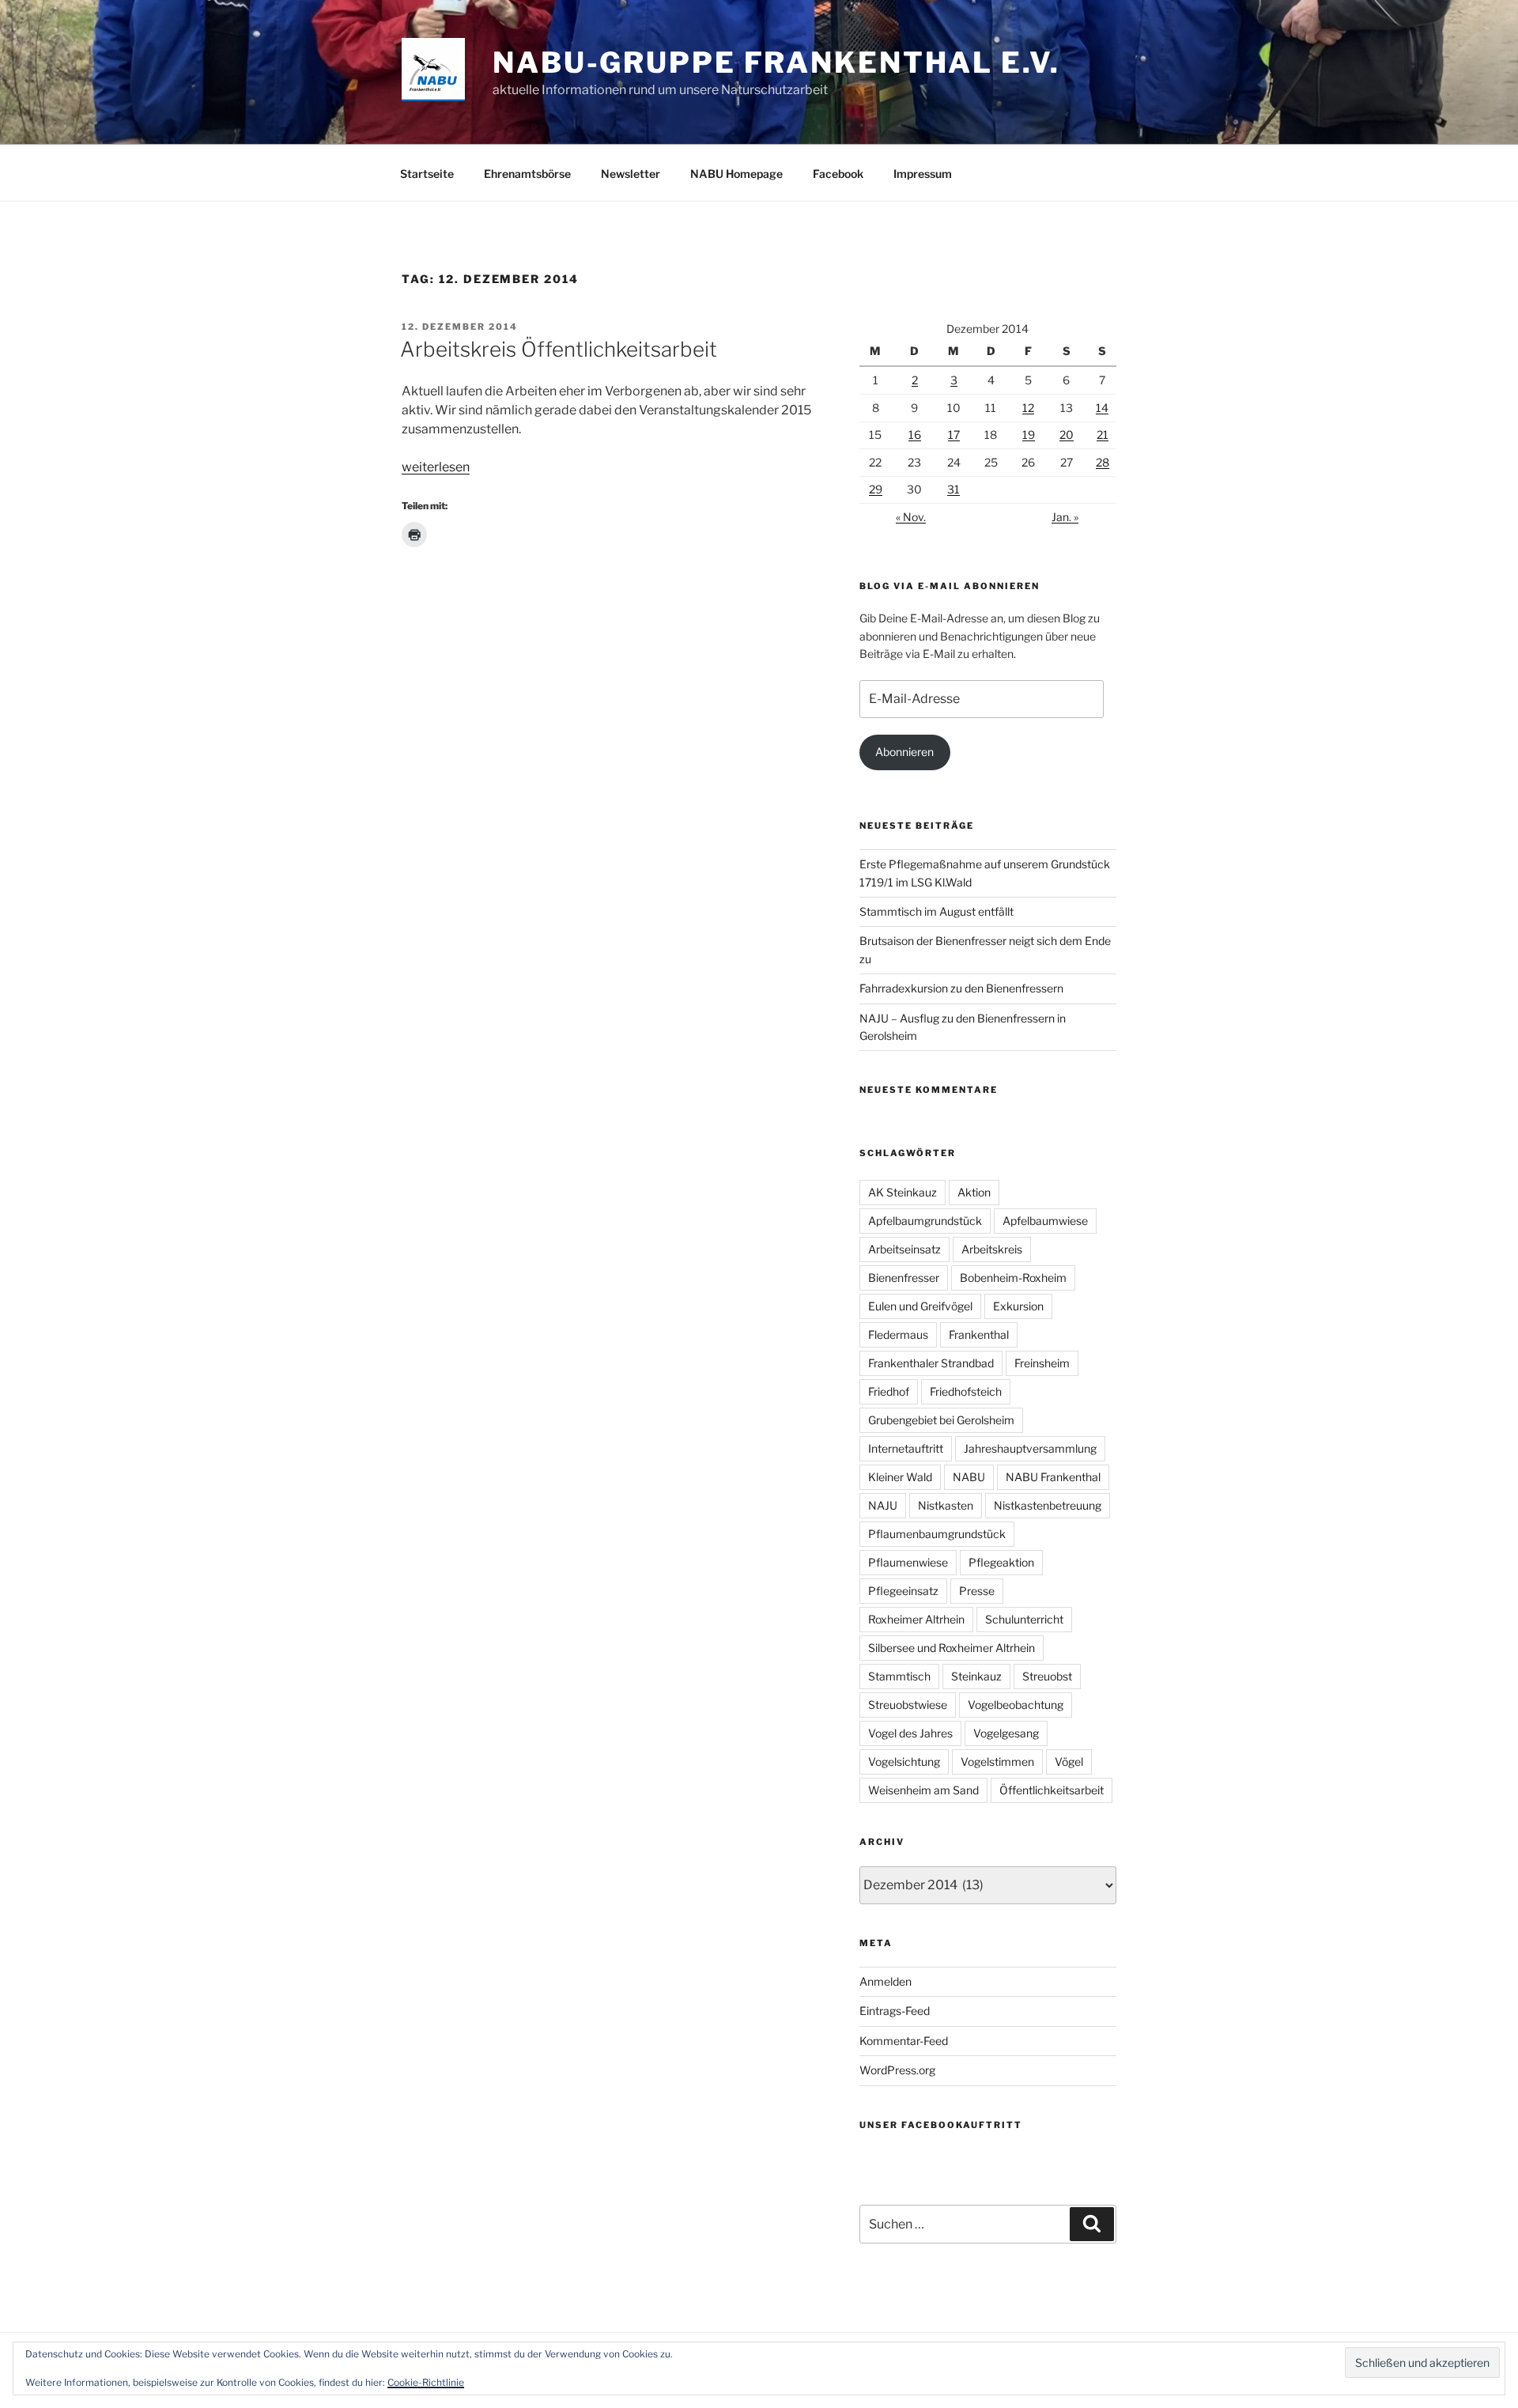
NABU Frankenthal (1053, 1477)
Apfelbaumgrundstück (925, 1221)
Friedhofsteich (966, 1391)
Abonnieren (904, 752)
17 (954, 435)
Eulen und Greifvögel (920, 1306)
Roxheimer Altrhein (916, 1619)
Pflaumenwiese (908, 1562)
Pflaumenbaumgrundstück (937, 1534)
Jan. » (1065, 517)
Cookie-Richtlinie (426, 2382)
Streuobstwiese (908, 1705)
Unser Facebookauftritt (941, 2125)
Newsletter (631, 174)
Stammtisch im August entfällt (936, 911)
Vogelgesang (1006, 1733)
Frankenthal (979, 1334)
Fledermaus (898, 1334)
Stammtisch (899, 1676)
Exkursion (1018, 1306)
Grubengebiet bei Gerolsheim (941, 1420)
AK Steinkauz (902, 1192)
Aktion (974, 1192)
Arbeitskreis (992, 1249)
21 (1103, 435)
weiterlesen (436, 467)
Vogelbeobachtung (1016, 1705)
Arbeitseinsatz (904, 1249)
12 (1028, 408)
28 (1103, 462)
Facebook (838, 174)
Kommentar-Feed (904, 2041)
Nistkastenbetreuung (1048, 1505)
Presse (977, 1591)
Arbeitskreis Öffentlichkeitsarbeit (559, 349)
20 (1067, 435)
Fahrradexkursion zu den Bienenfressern (961, 988)
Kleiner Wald (900, 1477)
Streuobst (1047, 1676)
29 (876, 489)
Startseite (427, 174)
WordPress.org (897, 2070)
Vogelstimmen (997, 1762)
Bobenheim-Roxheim (1013, 1278)
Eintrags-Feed (895, 2011)
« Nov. (911, 517)
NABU (969, 1477)
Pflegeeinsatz (903, 1591)
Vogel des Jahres (910, 1733)
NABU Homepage (736, 174)
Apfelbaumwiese (1045, 1221)
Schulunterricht (1024, 1619)
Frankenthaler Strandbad (931, 1363)
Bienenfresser (904, 1278)
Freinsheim (1042, 1363)
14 (1102, 408)
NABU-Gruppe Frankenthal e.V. (776, 62)
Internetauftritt (906, 1448)
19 (1029, 435)
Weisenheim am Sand (923, 1790)
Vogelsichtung (904, 1762)
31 (953, 489)
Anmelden (885, 1981)
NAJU (883, 1505)
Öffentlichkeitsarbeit (1052, 1790)
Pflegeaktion (1001, 1562)
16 (915, 435)
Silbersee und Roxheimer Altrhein (952, 1648)
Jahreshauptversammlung (1030, 1448)
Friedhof (889, 1391)
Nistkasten (946, 1505)
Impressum (923, 174)
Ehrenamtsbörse (527, 174)
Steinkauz (976, 1676)
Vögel (1069, 1762)
